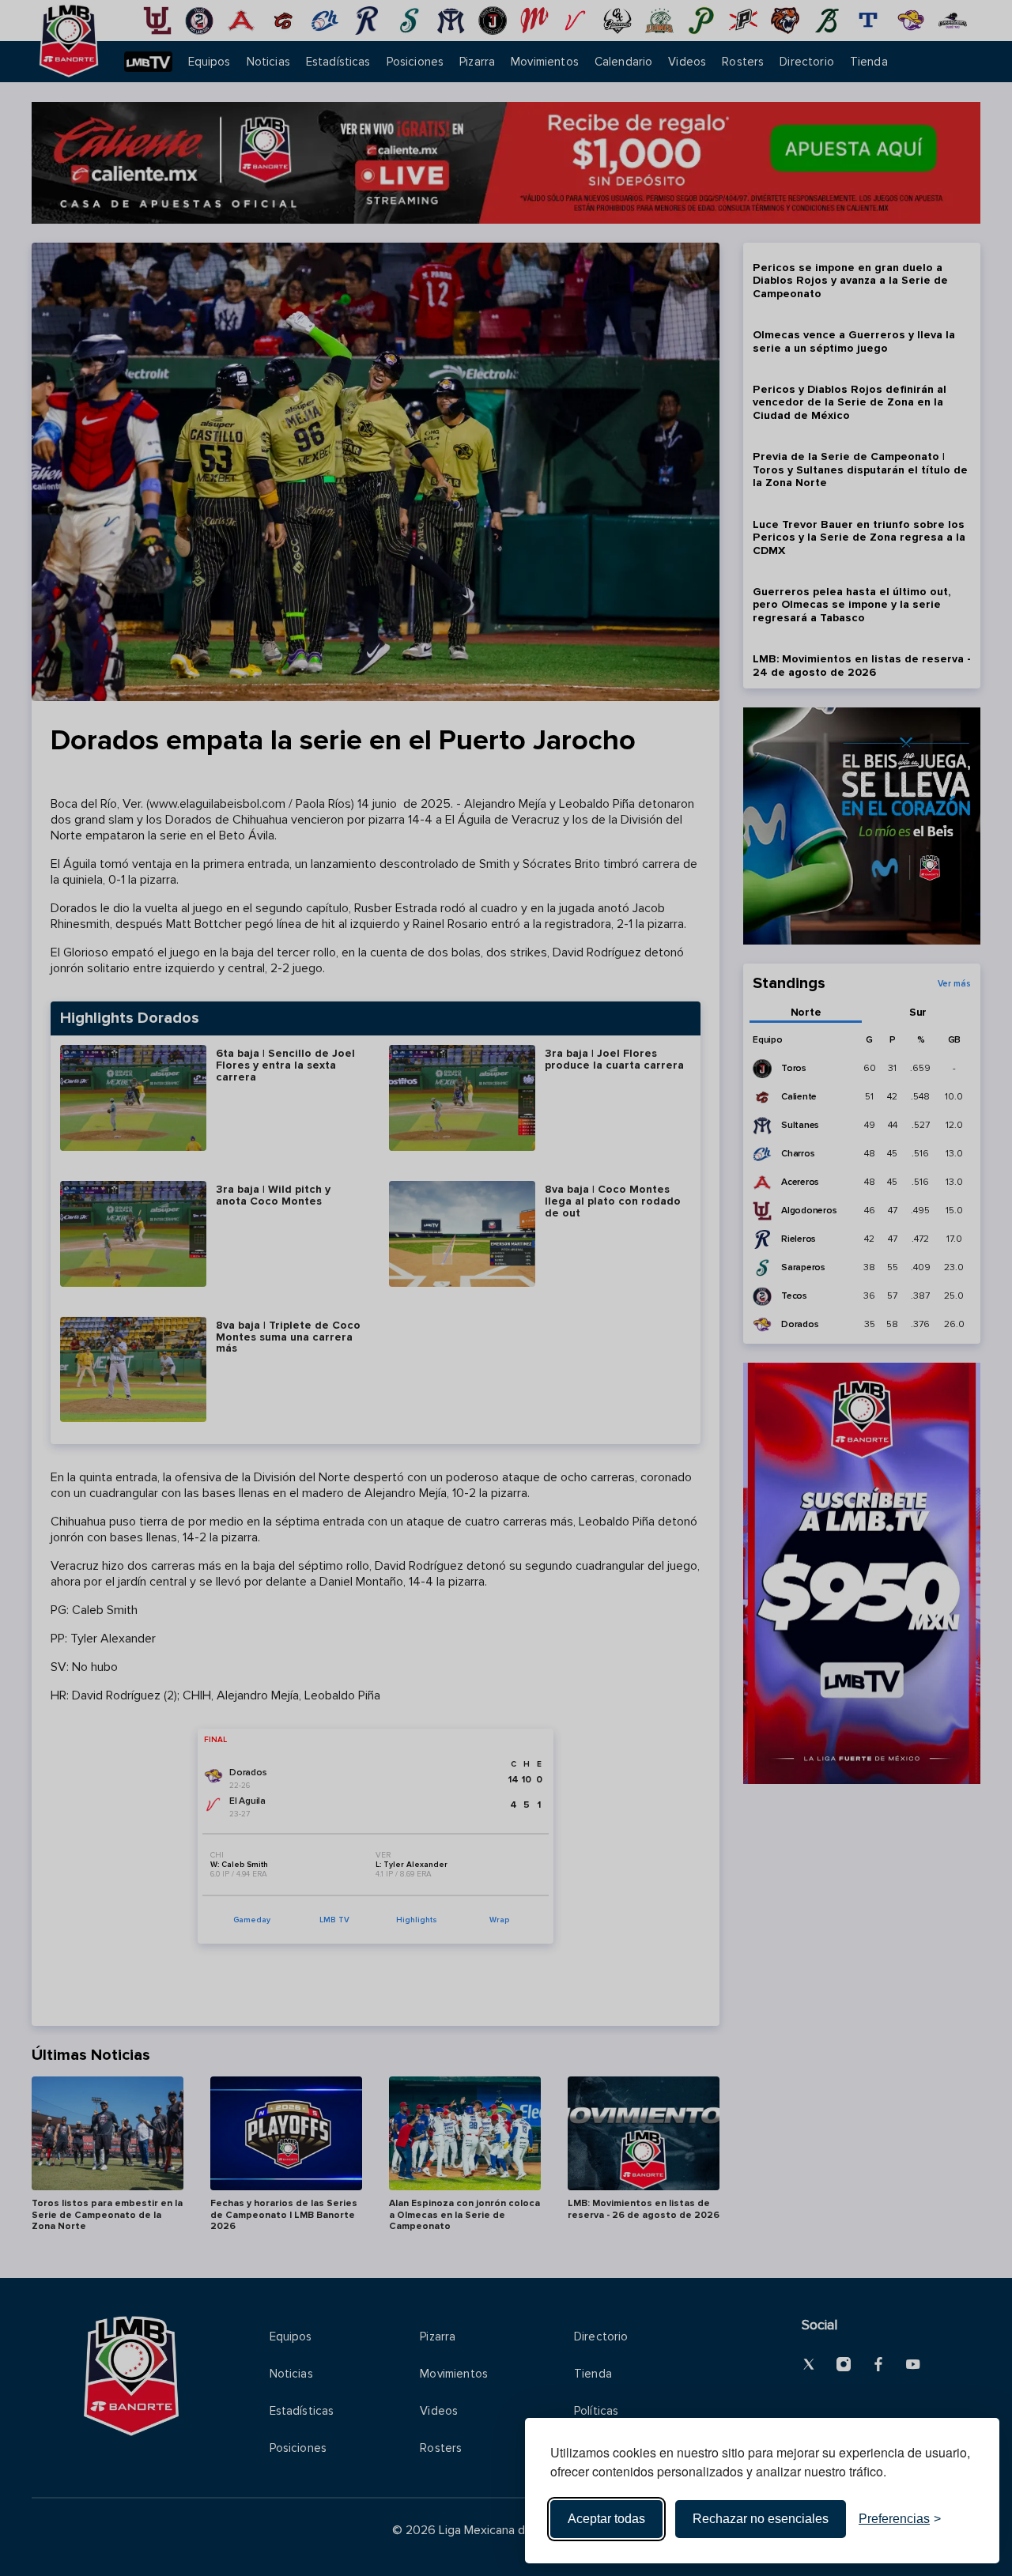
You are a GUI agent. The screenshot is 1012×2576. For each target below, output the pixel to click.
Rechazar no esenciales (761, 2519)
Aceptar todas (606, 2519)
